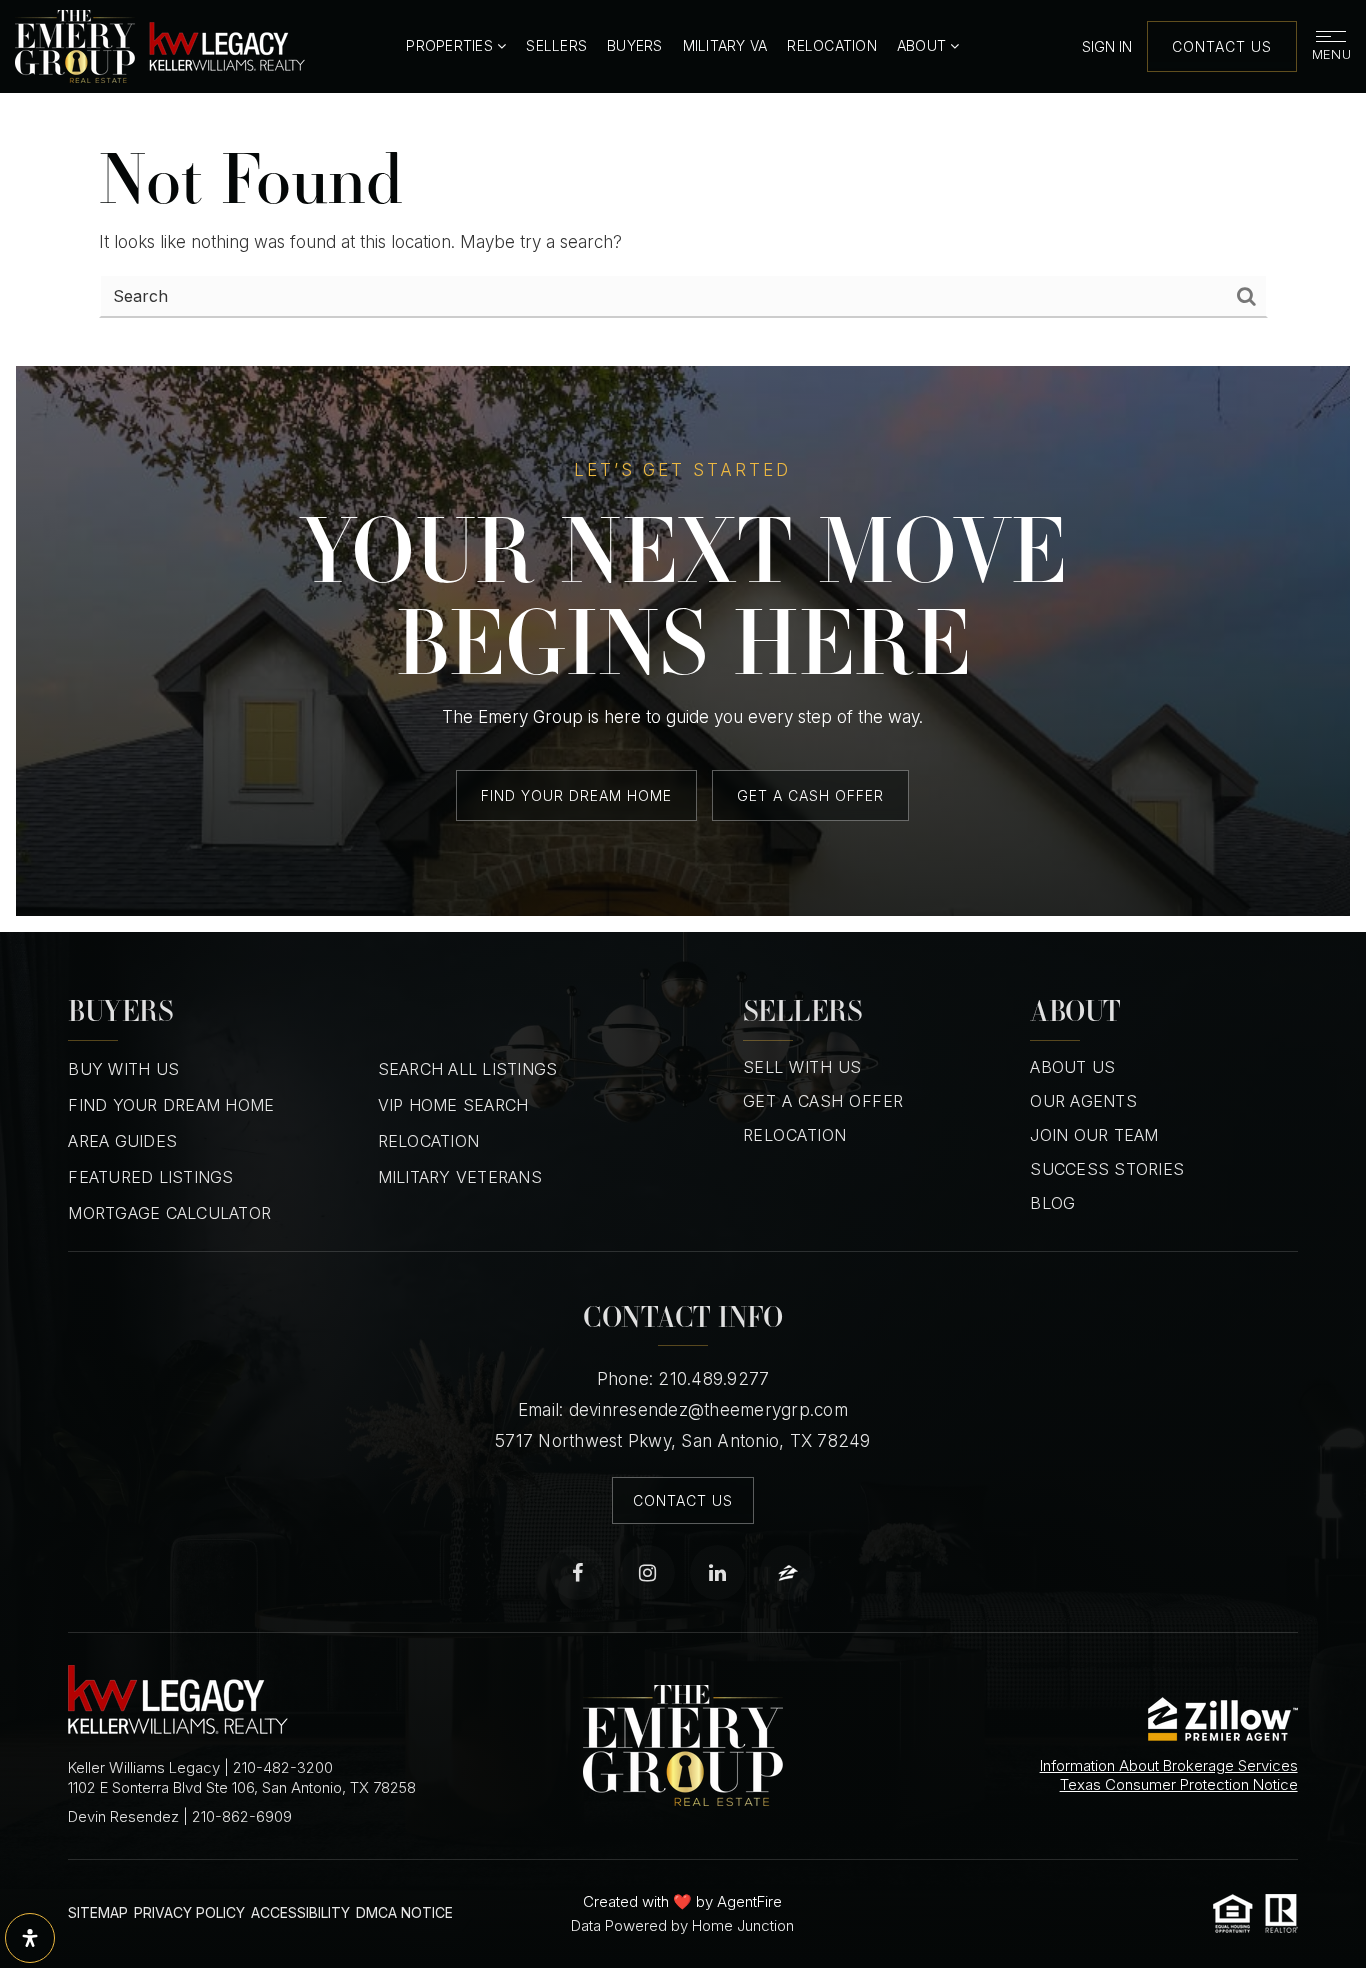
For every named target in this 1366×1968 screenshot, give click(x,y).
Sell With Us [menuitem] (802, 1067)
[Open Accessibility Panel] (30, 1938)
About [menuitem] (924, 45)
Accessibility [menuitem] (300, 1912)
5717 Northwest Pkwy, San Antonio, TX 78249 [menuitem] (683, 1441)
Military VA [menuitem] (725, 45)
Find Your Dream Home (576, 795)
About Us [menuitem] (1072, 1067)
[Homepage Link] (160, 45)
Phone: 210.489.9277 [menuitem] (683, 1379)
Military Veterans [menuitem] (460, 1177)
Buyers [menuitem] (635, 45)
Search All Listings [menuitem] (468, 1069)
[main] (683, 229)
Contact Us (1222, 46)
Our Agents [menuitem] (1083, 1101)
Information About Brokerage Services (1169, 1765)
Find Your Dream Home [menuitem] (171, 1105)
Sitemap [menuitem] (98, 1912)
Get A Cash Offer (810, 795)
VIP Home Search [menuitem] (453, 1105)
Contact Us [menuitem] (683, 1500)
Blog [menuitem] (1052, 1203)
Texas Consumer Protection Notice (1179, 1784)
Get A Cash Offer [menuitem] (823, 1101)
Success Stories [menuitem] (1107, 1169)
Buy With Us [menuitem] (123, 1069)
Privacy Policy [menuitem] (189, 1912)
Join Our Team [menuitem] (1094, 1135)
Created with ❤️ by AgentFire (682, 1901)
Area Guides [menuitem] (122, 1141)
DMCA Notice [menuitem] (404, 1912)
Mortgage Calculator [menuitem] (169, 1213)
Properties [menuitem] (451, 45)
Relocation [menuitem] (832, 45)
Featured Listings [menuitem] (150, 1177)
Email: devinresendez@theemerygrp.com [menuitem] (683, 1410)
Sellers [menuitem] (556, 45)
